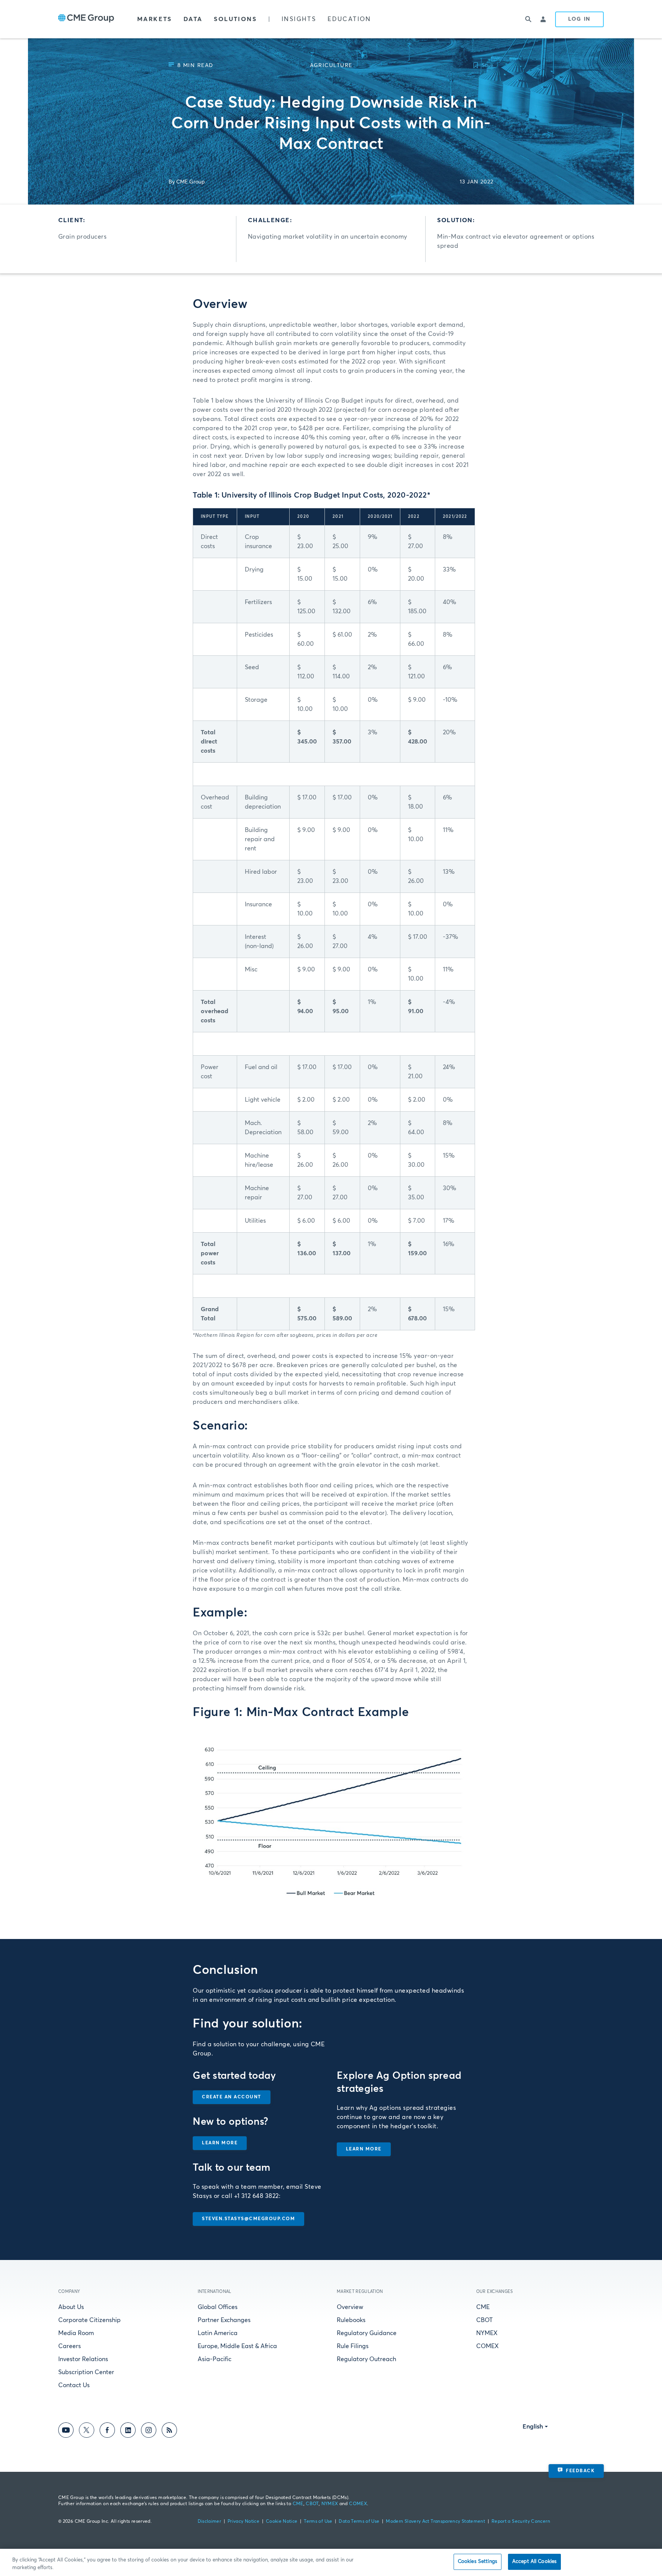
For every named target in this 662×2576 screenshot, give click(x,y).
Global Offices (218, 2307)
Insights (299, 19)
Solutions (235, 19)
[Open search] (528, 19)
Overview (350, 2307)
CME (483, 2307)
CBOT (484, 2320)
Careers (70, 2346)
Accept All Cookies (534, 2562)
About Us (71, 2307)
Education (349, 19)
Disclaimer (210, 2522)
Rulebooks (351, 2320)
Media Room (76, 2333)
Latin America (218, 2333)
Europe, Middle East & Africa (237, 2346)
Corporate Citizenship (89, 2320)
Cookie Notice (282, 2522)
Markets (155, 19)
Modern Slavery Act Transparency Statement (435, 2522)
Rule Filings (353, 2346)
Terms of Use (318, 2522)
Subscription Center (86, 2372)
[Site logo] (86, 19)
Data (193, 19)
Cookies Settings (478, 2562)
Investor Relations (83, 2359)
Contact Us (74, 2385)
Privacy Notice (243, 2522)
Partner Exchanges (224, 2320)
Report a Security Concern (521, 2522)
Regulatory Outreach (366, 2359)
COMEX (487, 2346)
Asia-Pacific (215, 2359)
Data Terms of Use (359, 2522)
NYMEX (487, 2333)
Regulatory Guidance (367, 2333)
